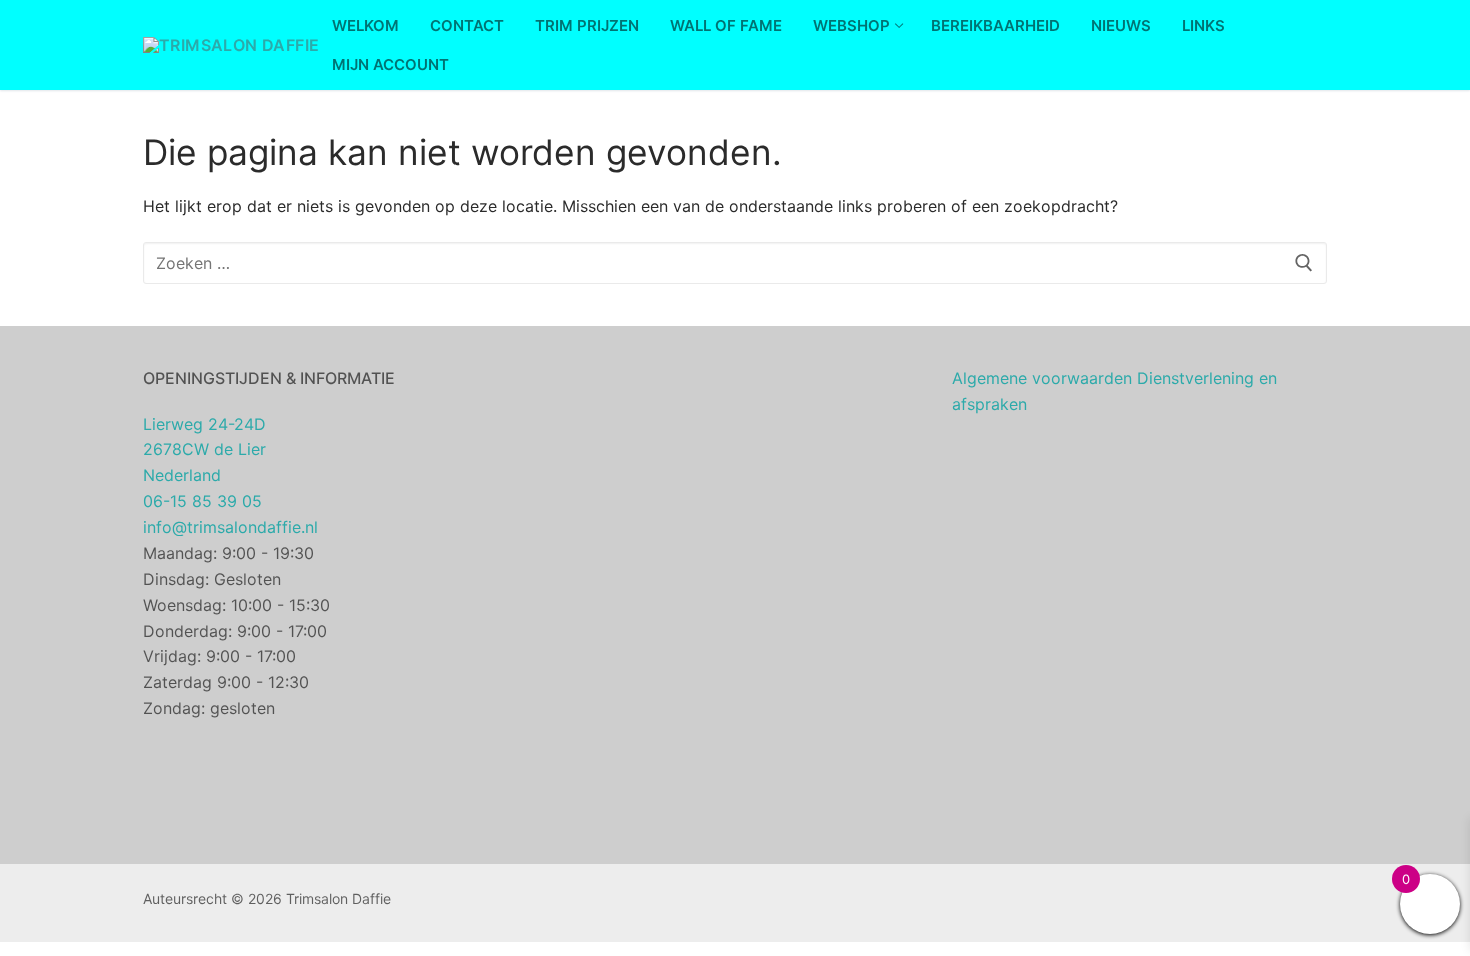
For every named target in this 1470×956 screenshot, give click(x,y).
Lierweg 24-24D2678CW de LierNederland (204, 450)
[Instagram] (796, 903)
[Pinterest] (826, 903)
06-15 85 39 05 (202, 501)
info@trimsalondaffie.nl (230, 527)
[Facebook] (765, 903)
